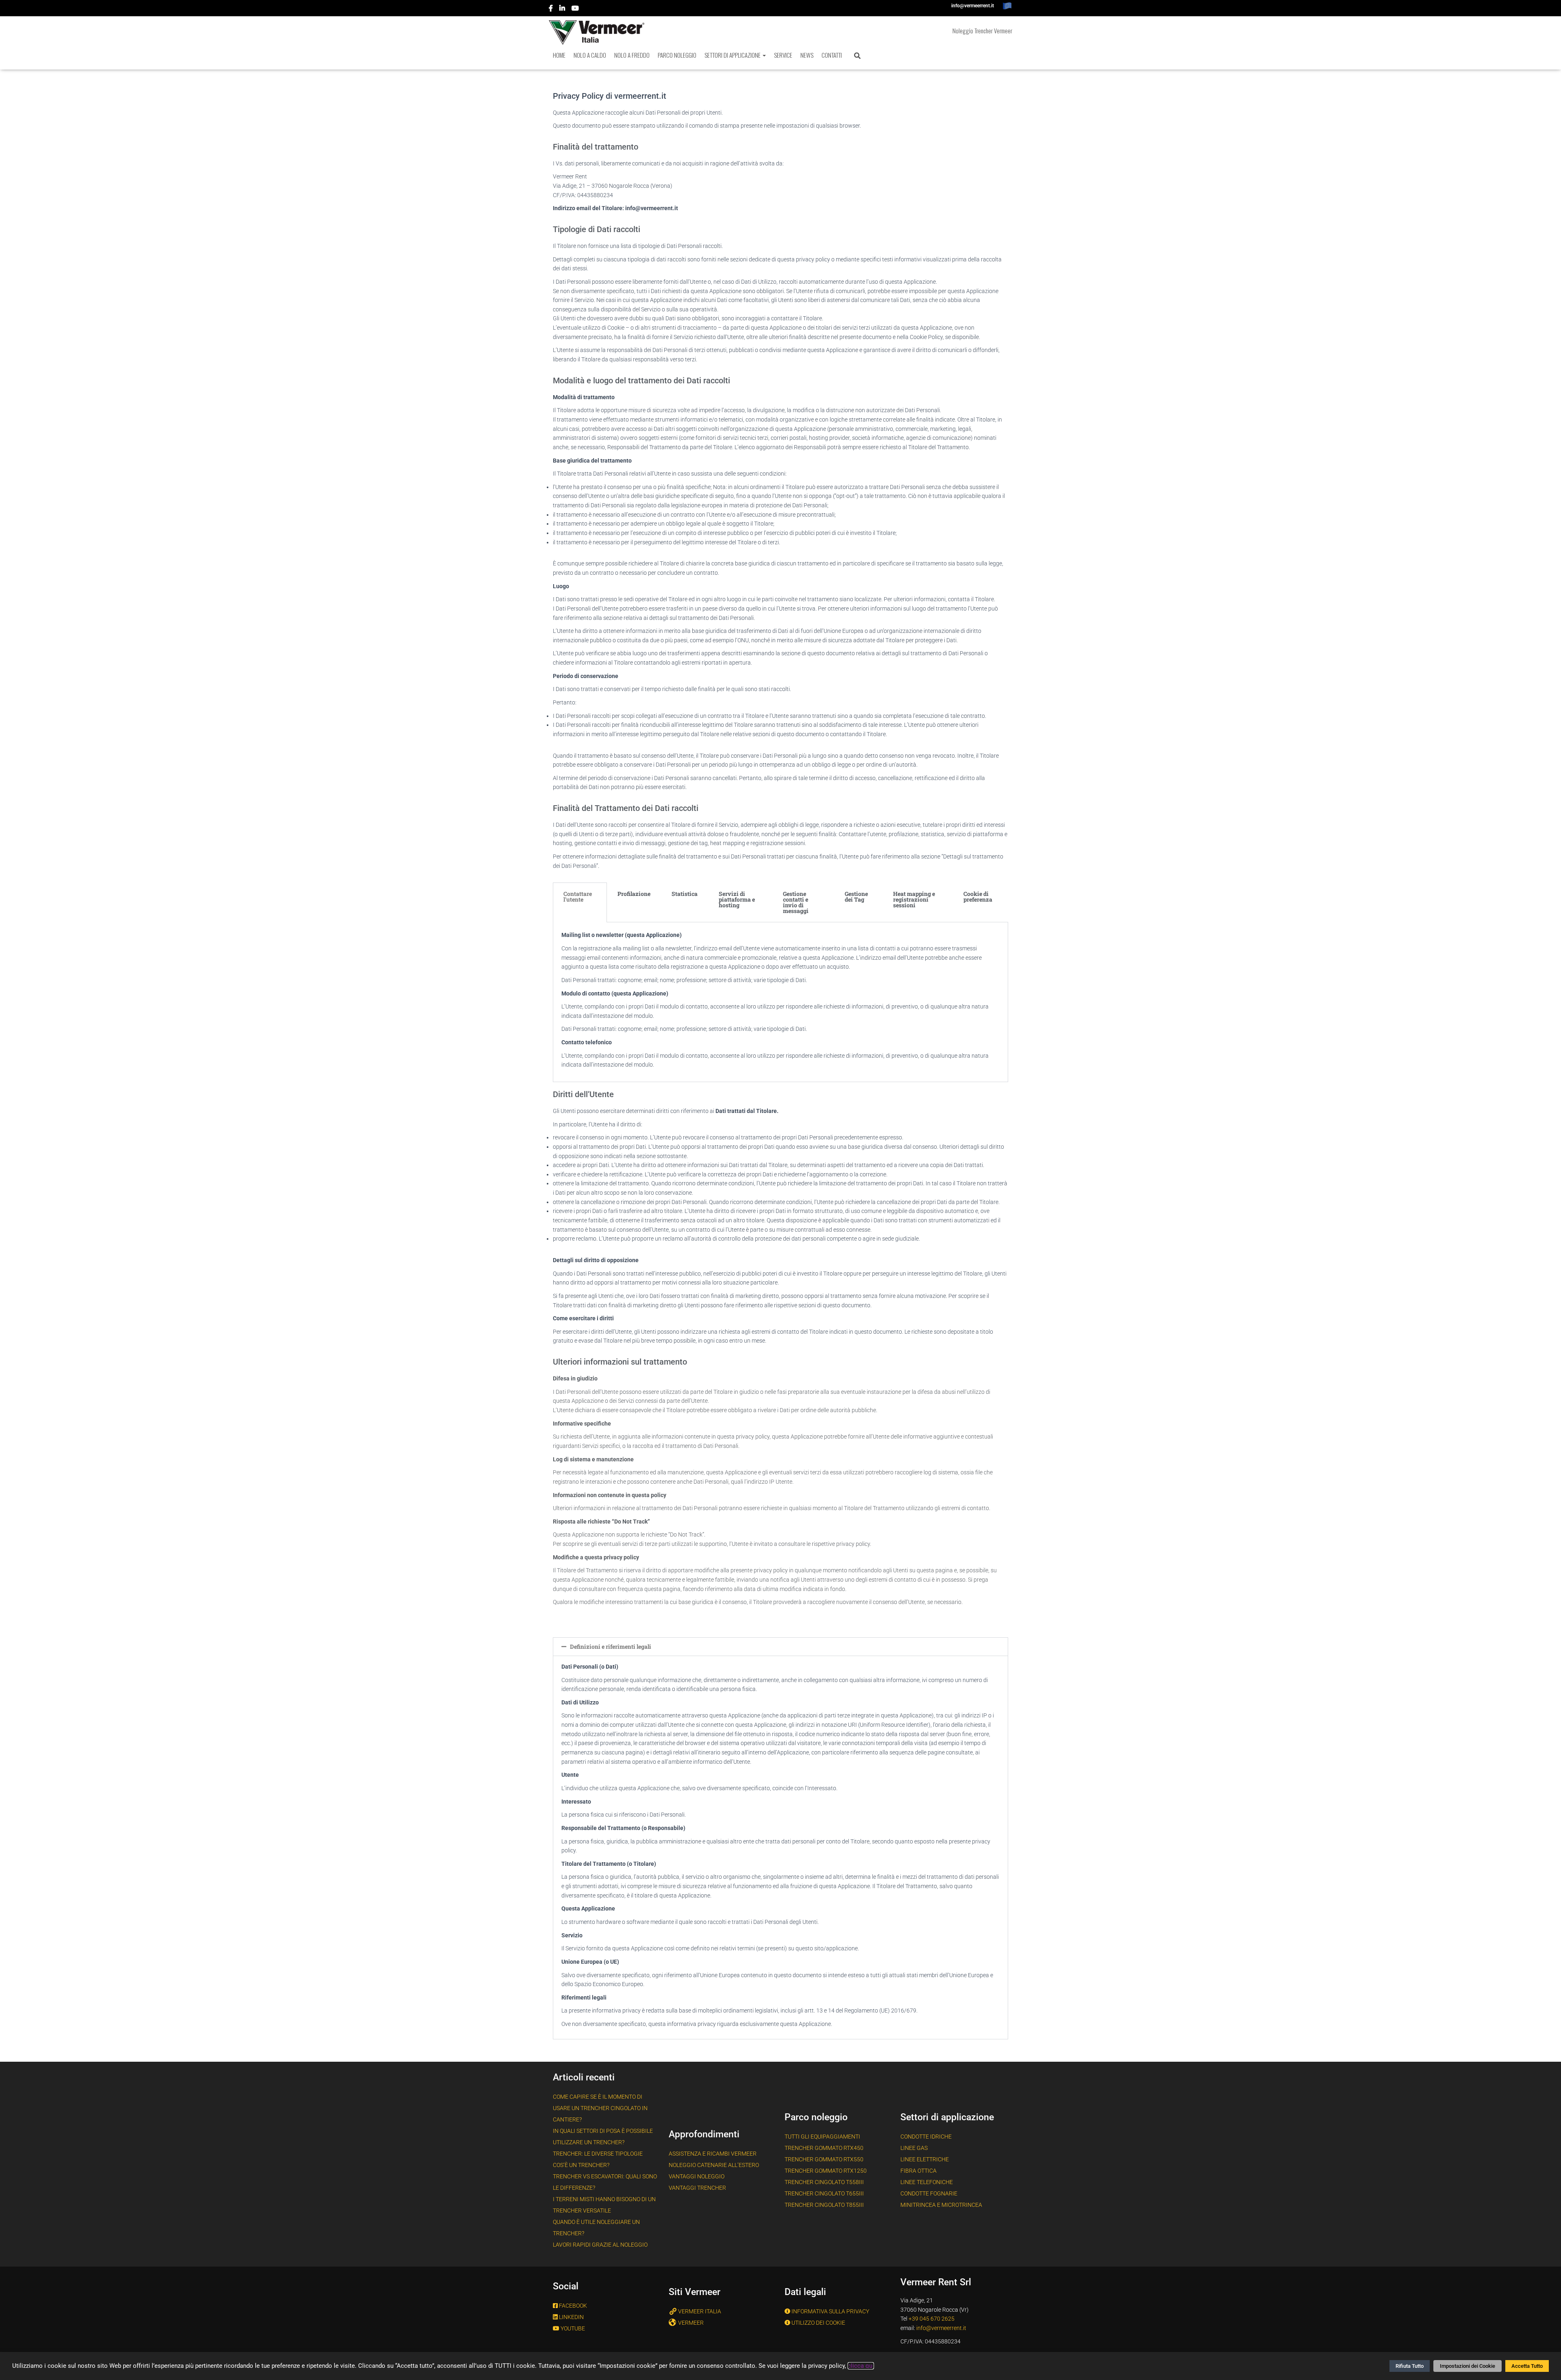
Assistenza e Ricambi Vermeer (713, 2154)
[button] (764, 55)
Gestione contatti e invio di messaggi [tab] (796, 902)
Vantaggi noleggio (697, 2176)
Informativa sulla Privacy (830, 2311)
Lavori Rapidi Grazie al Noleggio (600, 2245)
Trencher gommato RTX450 (824, 2148)
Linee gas (914, 2148)
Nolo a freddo (632, 55)
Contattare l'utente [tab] (578, 897)
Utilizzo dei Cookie (818, 2323)
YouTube (576, 9)
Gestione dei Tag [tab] (856, 897)
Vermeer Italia (700, 2311)
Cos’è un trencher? (581, 2165)
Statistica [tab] (685, 894)
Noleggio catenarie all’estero (714, 2165)
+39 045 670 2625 (932, 2319)
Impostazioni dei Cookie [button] (1468, 2366)
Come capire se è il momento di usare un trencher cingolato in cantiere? (600, 2108)
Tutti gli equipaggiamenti (822, 2137)
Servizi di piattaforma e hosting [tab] (737, 899)
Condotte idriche (926, 2137)
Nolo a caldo (590, 55)
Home (559, 55)
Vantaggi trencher (697, 2188)
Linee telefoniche (927, 2182)
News (807, 55)
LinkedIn (563, 9)
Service (783, 55)
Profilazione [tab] (634, 894)
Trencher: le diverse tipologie (598, 2154)
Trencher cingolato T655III (824, 2193)
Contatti (832, 55)
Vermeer (691, 2323)
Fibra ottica (919, 2171)
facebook (551, 9)
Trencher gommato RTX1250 (826, 2171)
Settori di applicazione (733, 55)
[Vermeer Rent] (597, 33)
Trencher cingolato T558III (824, 2182)
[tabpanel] (780, 1002)
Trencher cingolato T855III (824, 2205)
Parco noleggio (677, 55)
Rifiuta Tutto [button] (1410, 2366)
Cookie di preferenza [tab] (978, 897)
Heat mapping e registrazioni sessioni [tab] (914, 899)
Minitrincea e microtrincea (941, 2205)
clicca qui (861, 2366)
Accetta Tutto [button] (1527, 2366)
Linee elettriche (925, 2159)
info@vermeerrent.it (973, 6)
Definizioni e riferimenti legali (611, 1646)
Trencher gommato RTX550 (824, 2159)
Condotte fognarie (929, 2193)
